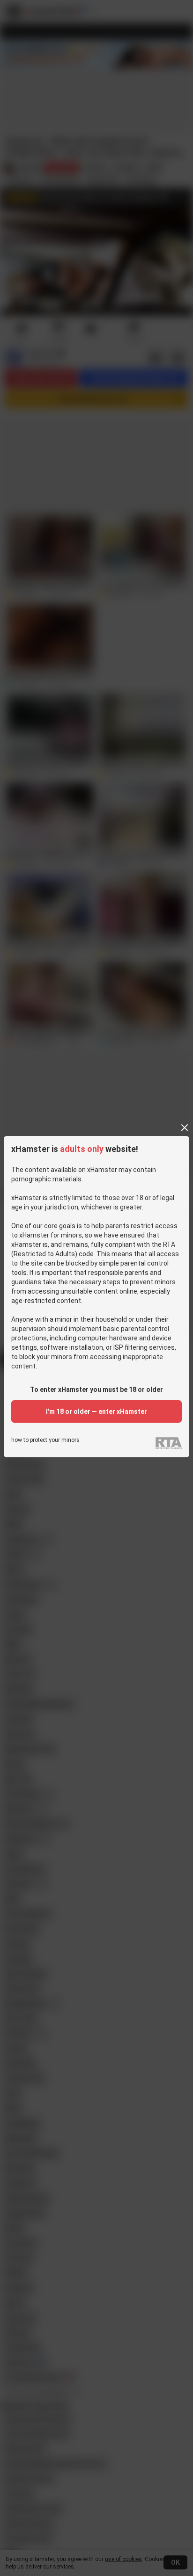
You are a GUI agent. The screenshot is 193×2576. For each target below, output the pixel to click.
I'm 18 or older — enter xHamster (96, 1411)
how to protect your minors (45, 1440)
